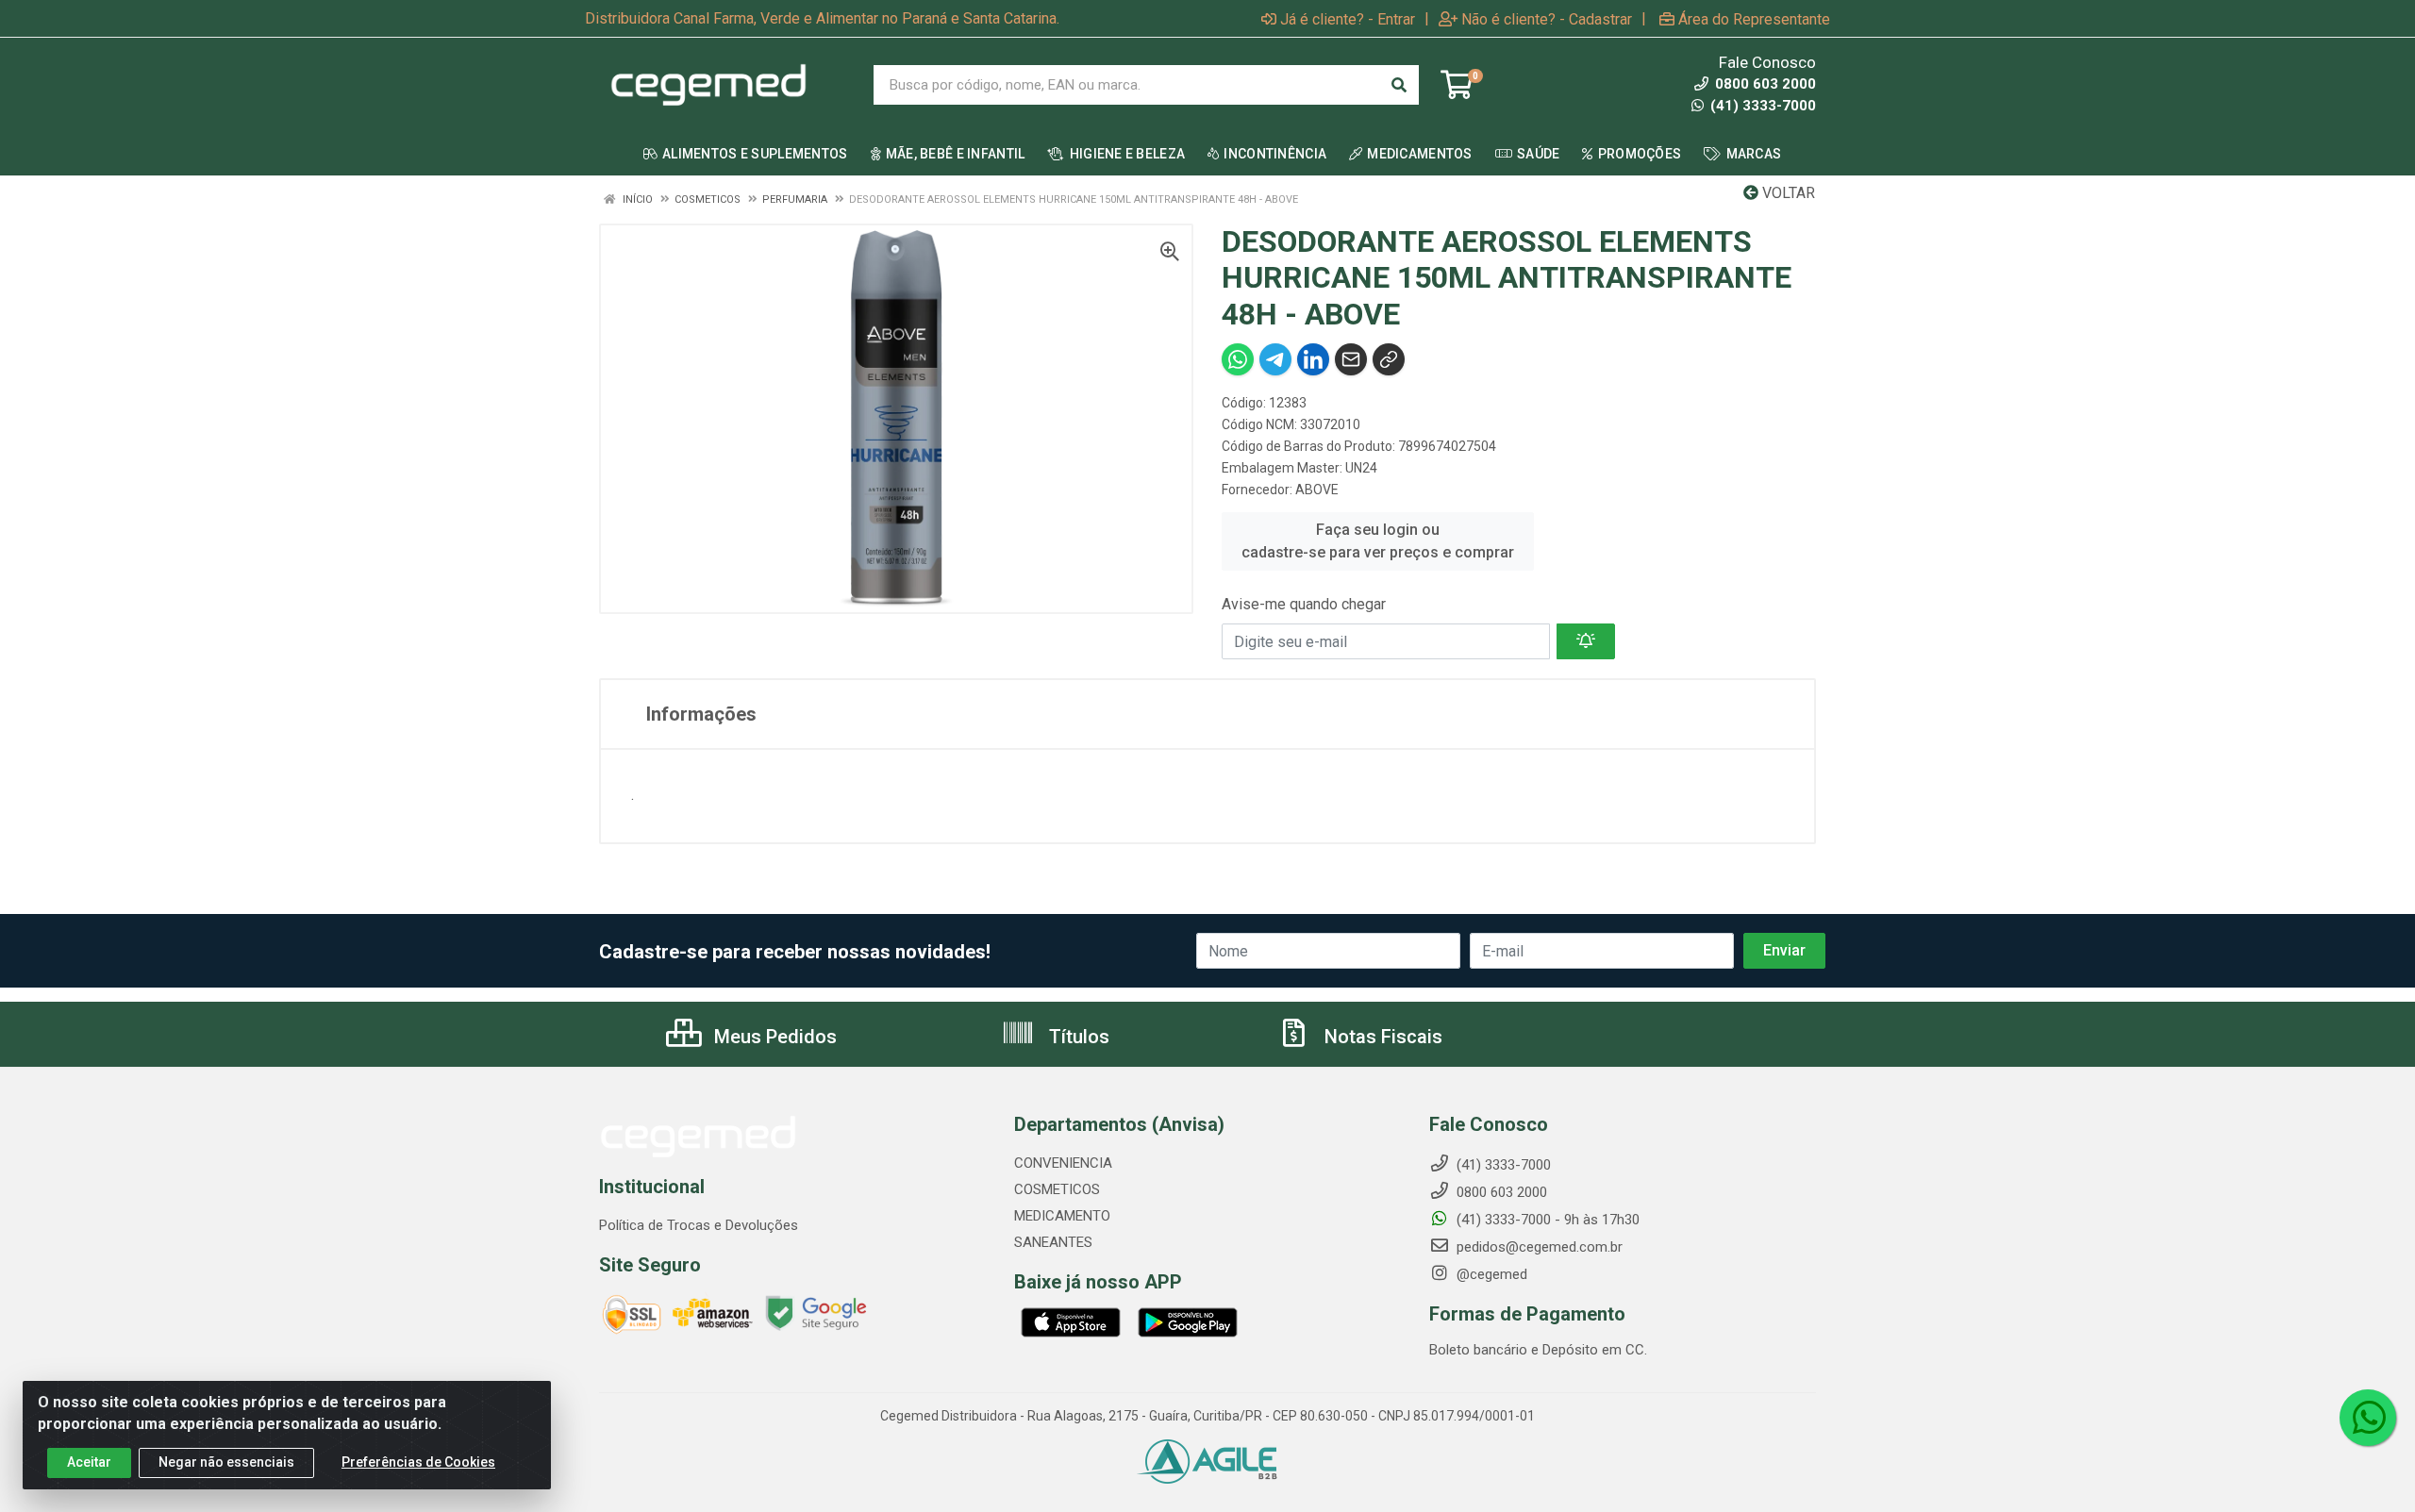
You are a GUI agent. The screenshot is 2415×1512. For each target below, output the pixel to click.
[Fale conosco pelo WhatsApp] (2368, 1418)
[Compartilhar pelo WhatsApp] (1238, 359)
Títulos (1077, 1037)
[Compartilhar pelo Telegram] (1275, 359)
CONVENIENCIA (1063, 1163)
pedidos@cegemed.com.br (1538, 1247)
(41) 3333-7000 (1761, 106)
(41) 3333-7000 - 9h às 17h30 (1546, 1220)
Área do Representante (1754, 19)
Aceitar (89, 1462)
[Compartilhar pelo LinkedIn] (1313, 359)
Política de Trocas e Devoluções (699, 1225)
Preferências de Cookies (418, 1462)
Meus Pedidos (773, 1037)
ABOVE (1317, 490)
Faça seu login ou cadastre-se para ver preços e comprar (1378, 541)
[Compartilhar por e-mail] (1351, 359)
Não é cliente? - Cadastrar (1547, 19)
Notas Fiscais (1381, 1037)
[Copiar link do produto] (1389, 359)
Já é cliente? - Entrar (1348, 19)
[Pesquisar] (1399, 85)
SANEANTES (1053, 1242)
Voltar (1787, 193)
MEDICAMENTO (1062, 1216)
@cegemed (1490, 1274)
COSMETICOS (1057, 1189)
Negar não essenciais (226, 1462)
